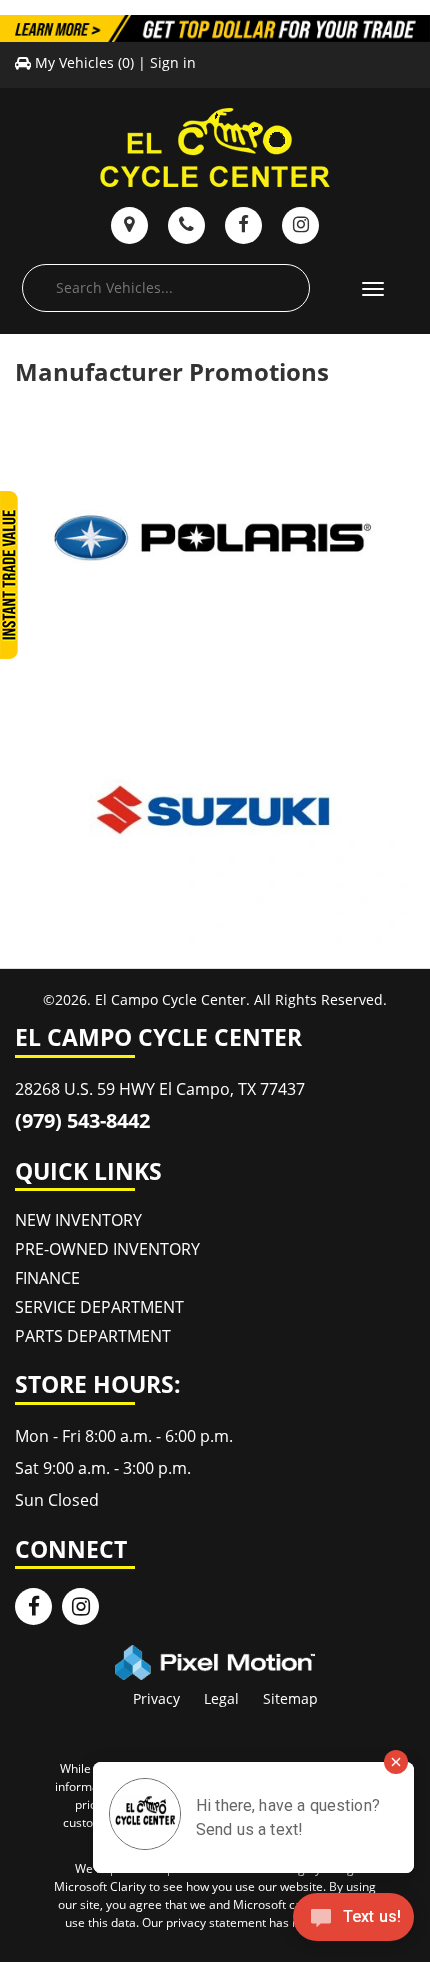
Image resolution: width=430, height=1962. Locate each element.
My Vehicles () (84, 62)
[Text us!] (353, 1921)
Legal (221, 1698)
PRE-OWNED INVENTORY (107, 1249)
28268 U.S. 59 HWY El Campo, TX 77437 (160, 1089)
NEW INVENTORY (78, 1220)
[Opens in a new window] (33, 1606)
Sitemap (290, 1698)
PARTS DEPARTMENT (93, 1336)
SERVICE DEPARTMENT (99, 1307)
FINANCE (47, 1278)
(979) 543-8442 (82, 1120)
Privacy (156, 1698)
